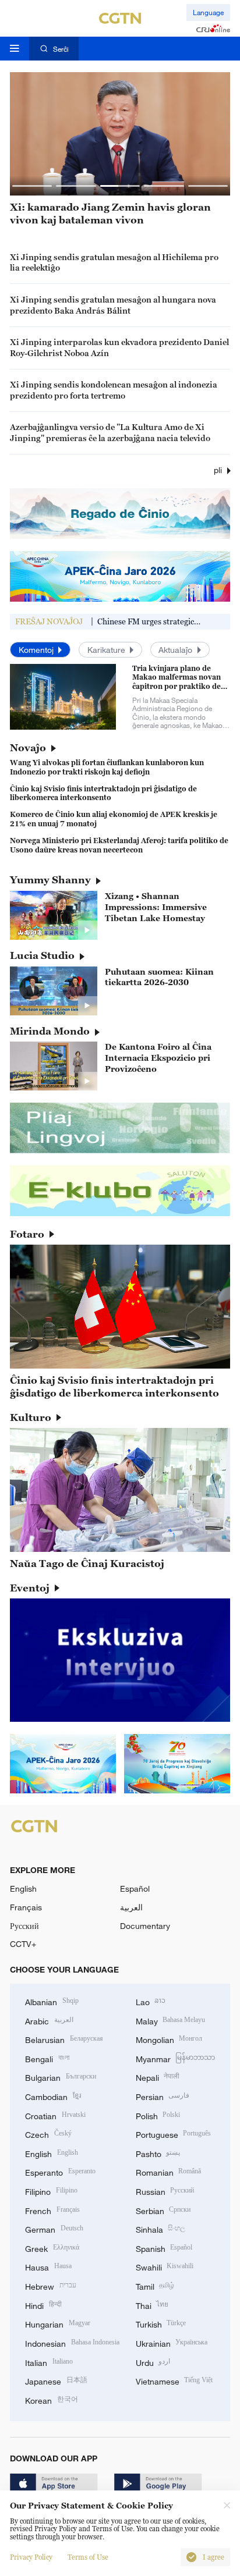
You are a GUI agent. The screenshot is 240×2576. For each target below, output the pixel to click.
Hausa (48, 2266)
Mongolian (169, 2039)
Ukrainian (172, 2342)
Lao (151, 2001)
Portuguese (174, 2133)
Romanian (169, 2171)
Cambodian (53, 2096)
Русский (24, 1926)
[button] (32, 186)
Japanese (56, 2380)
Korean (52, 2399)
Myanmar (176, 2058)
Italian (49, 2362)
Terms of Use (88, 2557)
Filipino (51, 2191)
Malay (171, 2020)
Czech (48, 2133)
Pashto (158, 2153)
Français (26, 1907)
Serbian (163, 2210)
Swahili (165, 2266)
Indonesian (72, 2342)
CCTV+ (23, 1944)
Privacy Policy (31, 2557)
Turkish (161, 2323)
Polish (158, 2115)
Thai (152, 2305)
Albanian (52, 2001)
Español (135, 1889)
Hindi (43, 2305)
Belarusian (64, 2039)
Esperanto (60, 2171)
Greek (52, 2248)
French (52, 2210)
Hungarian (58, 2323)
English (23, 1889)
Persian (163, 2096)
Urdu (153, 2362)
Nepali (158, 2076)
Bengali (47, 2058)
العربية (131, 1907)
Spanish (164, 2248)
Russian (165, 2191)
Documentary (145, 1926)
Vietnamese (174, 2380)
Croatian (55, 2115)
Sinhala (161, 2228)
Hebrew (51, 2285)
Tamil (155, 2285)
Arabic (49, 2020)
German (54, 2228)
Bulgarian (61, 2076)
